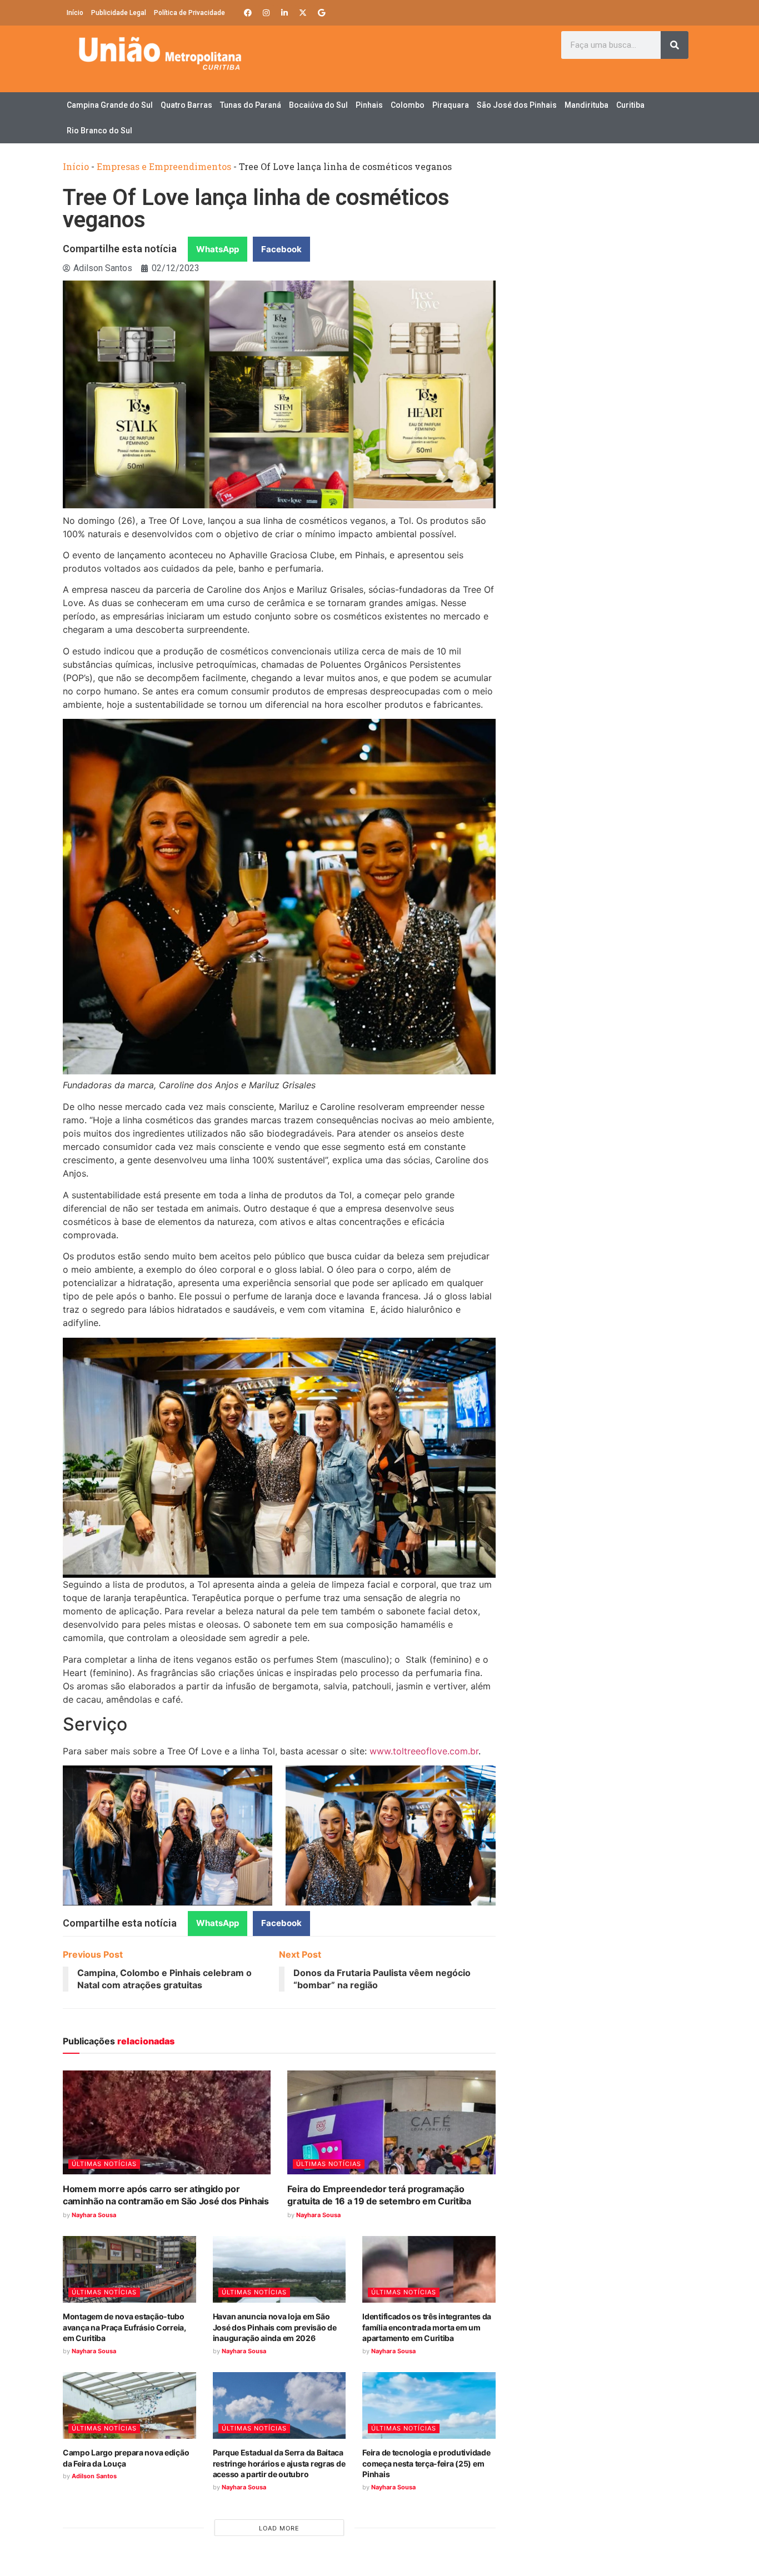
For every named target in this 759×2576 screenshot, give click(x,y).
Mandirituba (586, 105)
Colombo (408, 105)
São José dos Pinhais (517, 105)
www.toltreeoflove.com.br (424, 1751)
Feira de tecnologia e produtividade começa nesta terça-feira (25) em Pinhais (426, 2463)
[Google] (321, 13)
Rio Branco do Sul (99, 131)
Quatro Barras (186, 105)
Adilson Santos (94, 2476)
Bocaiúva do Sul (318, 105)
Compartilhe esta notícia (120, 249)
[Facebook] (248, 13)
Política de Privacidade (189, 13)
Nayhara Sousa (94, 2215)
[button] (218, 249)
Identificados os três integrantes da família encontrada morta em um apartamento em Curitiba (427, 2327)
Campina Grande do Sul (110, 105)
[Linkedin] (284, 13)
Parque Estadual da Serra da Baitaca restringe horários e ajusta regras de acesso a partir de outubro (279, 2463)
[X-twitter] (303, 13)
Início (75, 13)
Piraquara (451, 105)
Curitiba (630, 105)
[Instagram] (266, 13)
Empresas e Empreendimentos (164, 166)
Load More (279, 2528)
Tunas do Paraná (251, 105)
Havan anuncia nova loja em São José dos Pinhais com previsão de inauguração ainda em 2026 (275, 2327)
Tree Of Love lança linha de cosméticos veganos (256, 209)
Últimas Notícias (104, 2164)
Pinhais (369, 105)
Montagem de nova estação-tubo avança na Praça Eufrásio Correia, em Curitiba (124, 2327)
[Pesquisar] (675, 45)
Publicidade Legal (119, 13)
